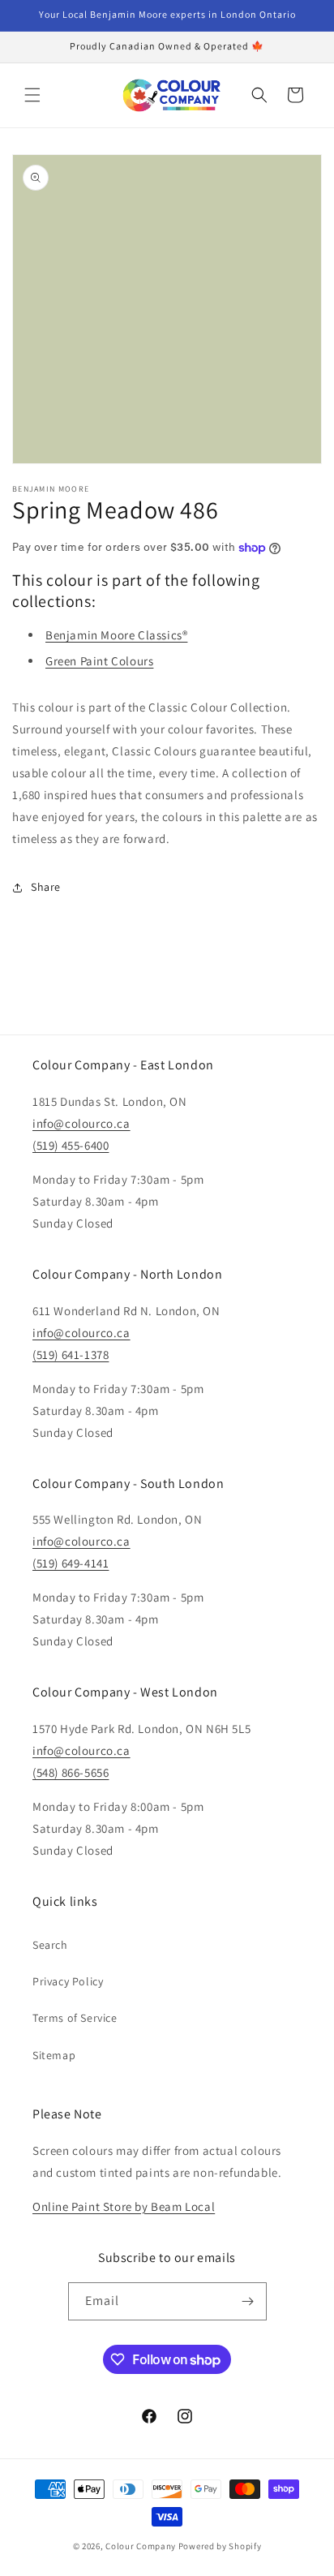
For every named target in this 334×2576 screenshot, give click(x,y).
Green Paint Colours (99, 661)
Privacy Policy (68, 1981)
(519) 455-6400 (71, 1145)
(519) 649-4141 (71, 1563)
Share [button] (46, 887)
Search (50, 1945)
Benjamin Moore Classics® (116, 635)
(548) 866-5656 (71, 1772)
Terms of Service (75, 2018)
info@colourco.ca (81, 1123)
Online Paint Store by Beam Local (124, 2206)
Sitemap (54, 2055)
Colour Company (142, 2546)
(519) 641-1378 (71, 1355)
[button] (32, 95)
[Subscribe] (248, 2301)
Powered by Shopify (220, 2546)
